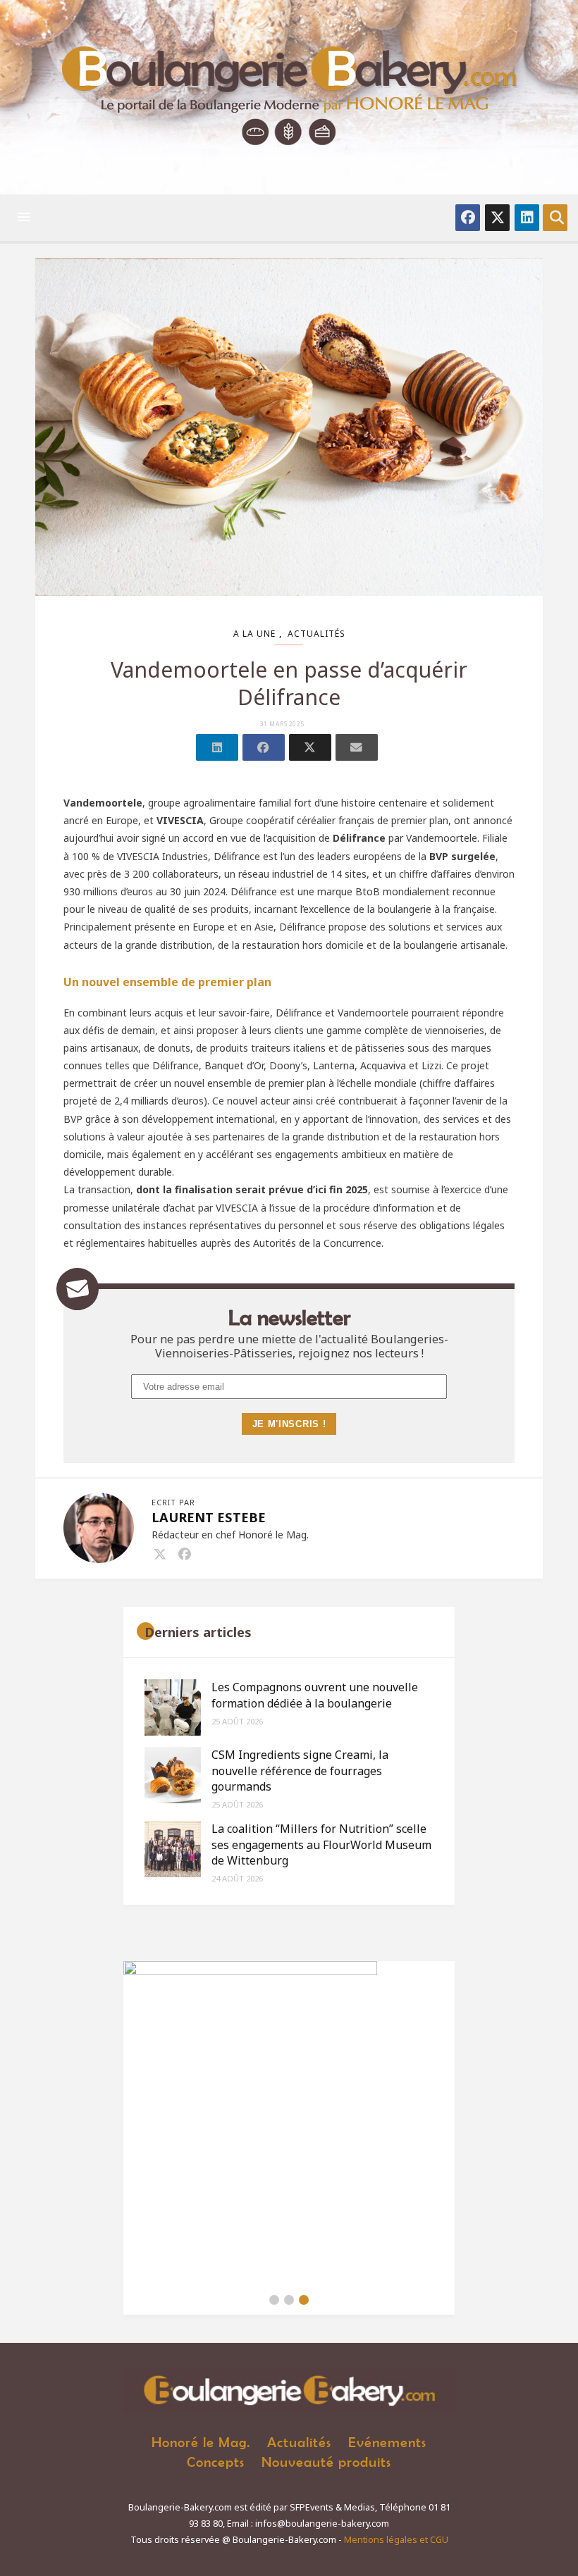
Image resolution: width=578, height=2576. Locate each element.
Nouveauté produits (326, 2462)
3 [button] (304, 2300)
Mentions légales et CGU (396, 2540)
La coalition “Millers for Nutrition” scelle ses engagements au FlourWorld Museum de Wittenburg (321, 1844)
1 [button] (274, 2300)
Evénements (387, 2442)
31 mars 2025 (282, 724)
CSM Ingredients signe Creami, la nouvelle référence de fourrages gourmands (300, 1771)
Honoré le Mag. (201, 2442)
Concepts (216, 2462)
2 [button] (289, 2300)
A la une (254, 634)
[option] (289, 2123)
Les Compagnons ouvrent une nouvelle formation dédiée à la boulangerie (315, 1695)
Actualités (316, 634)
